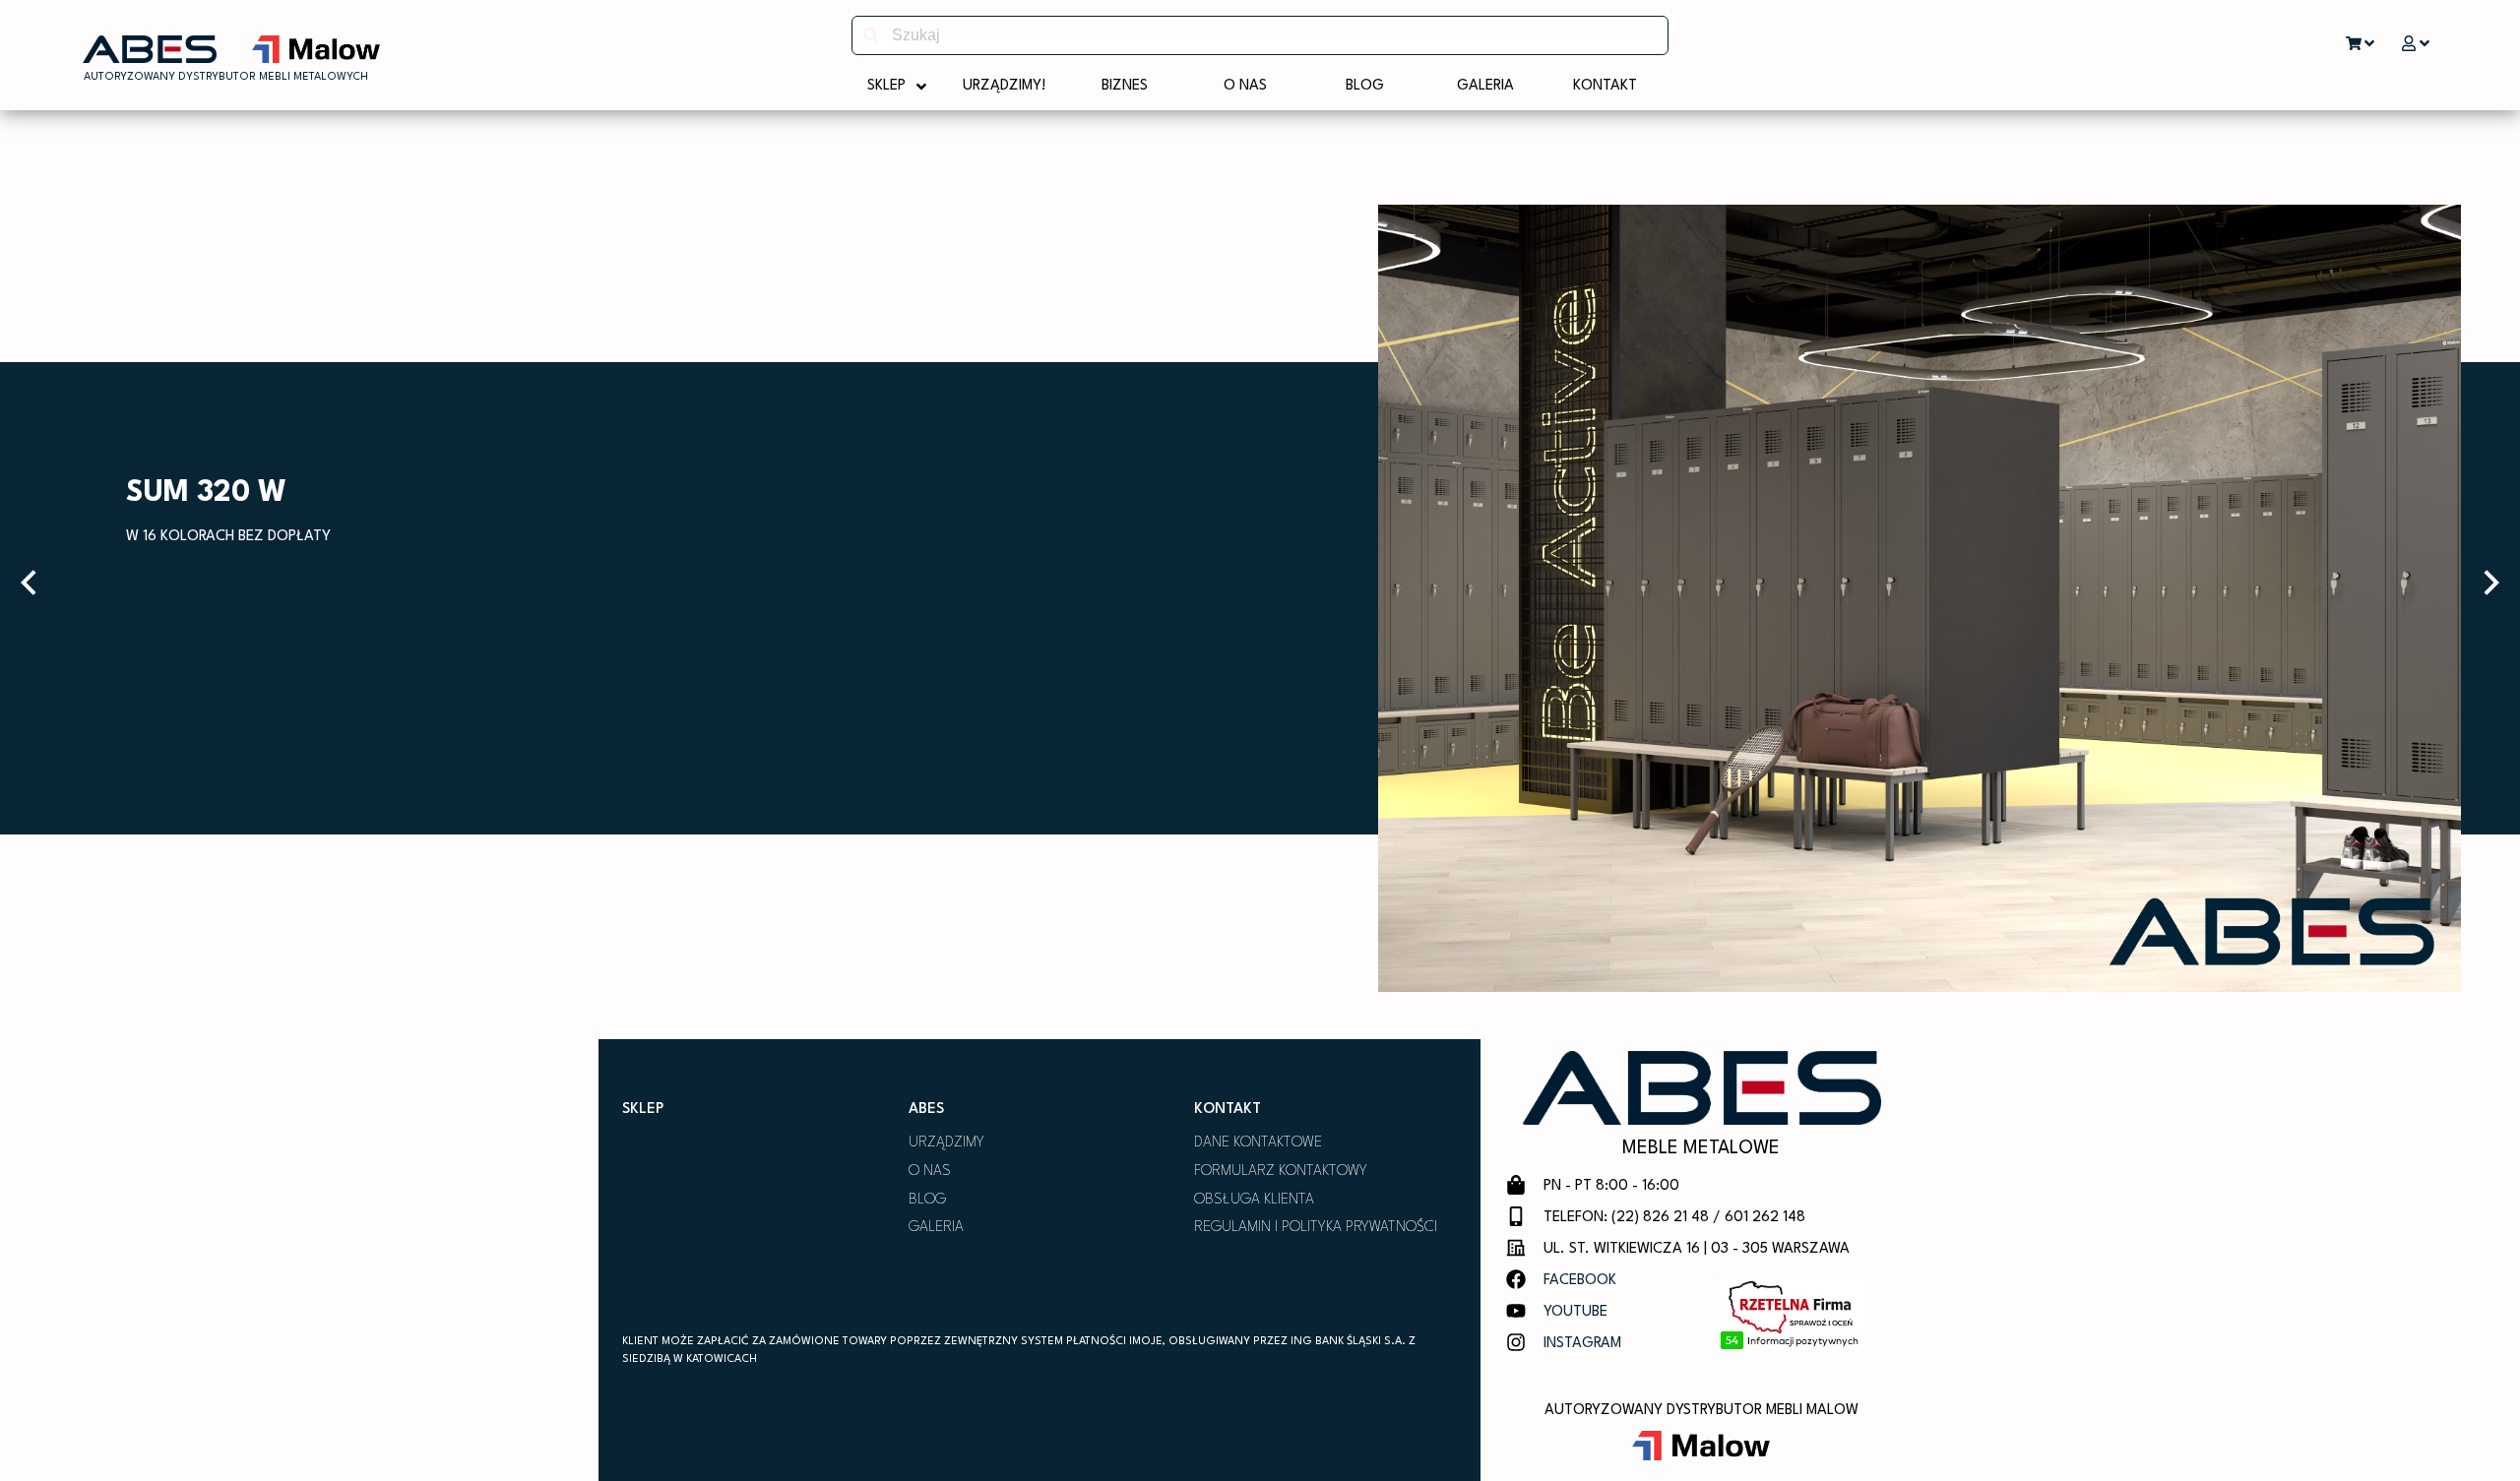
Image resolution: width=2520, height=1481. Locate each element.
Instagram (1582, 1344)
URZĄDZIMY (946, 1143)
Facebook (1580, 1281)
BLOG (927, 1200)
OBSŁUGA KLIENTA (1254, 1200)
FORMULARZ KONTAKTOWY (1281, 1172)
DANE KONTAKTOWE (1258, 1143)
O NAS (930, 1172)
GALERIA (936, 1228)
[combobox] (1260, 35)
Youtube (1575, 1312)
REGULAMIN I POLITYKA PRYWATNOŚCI (1316, 1228)
